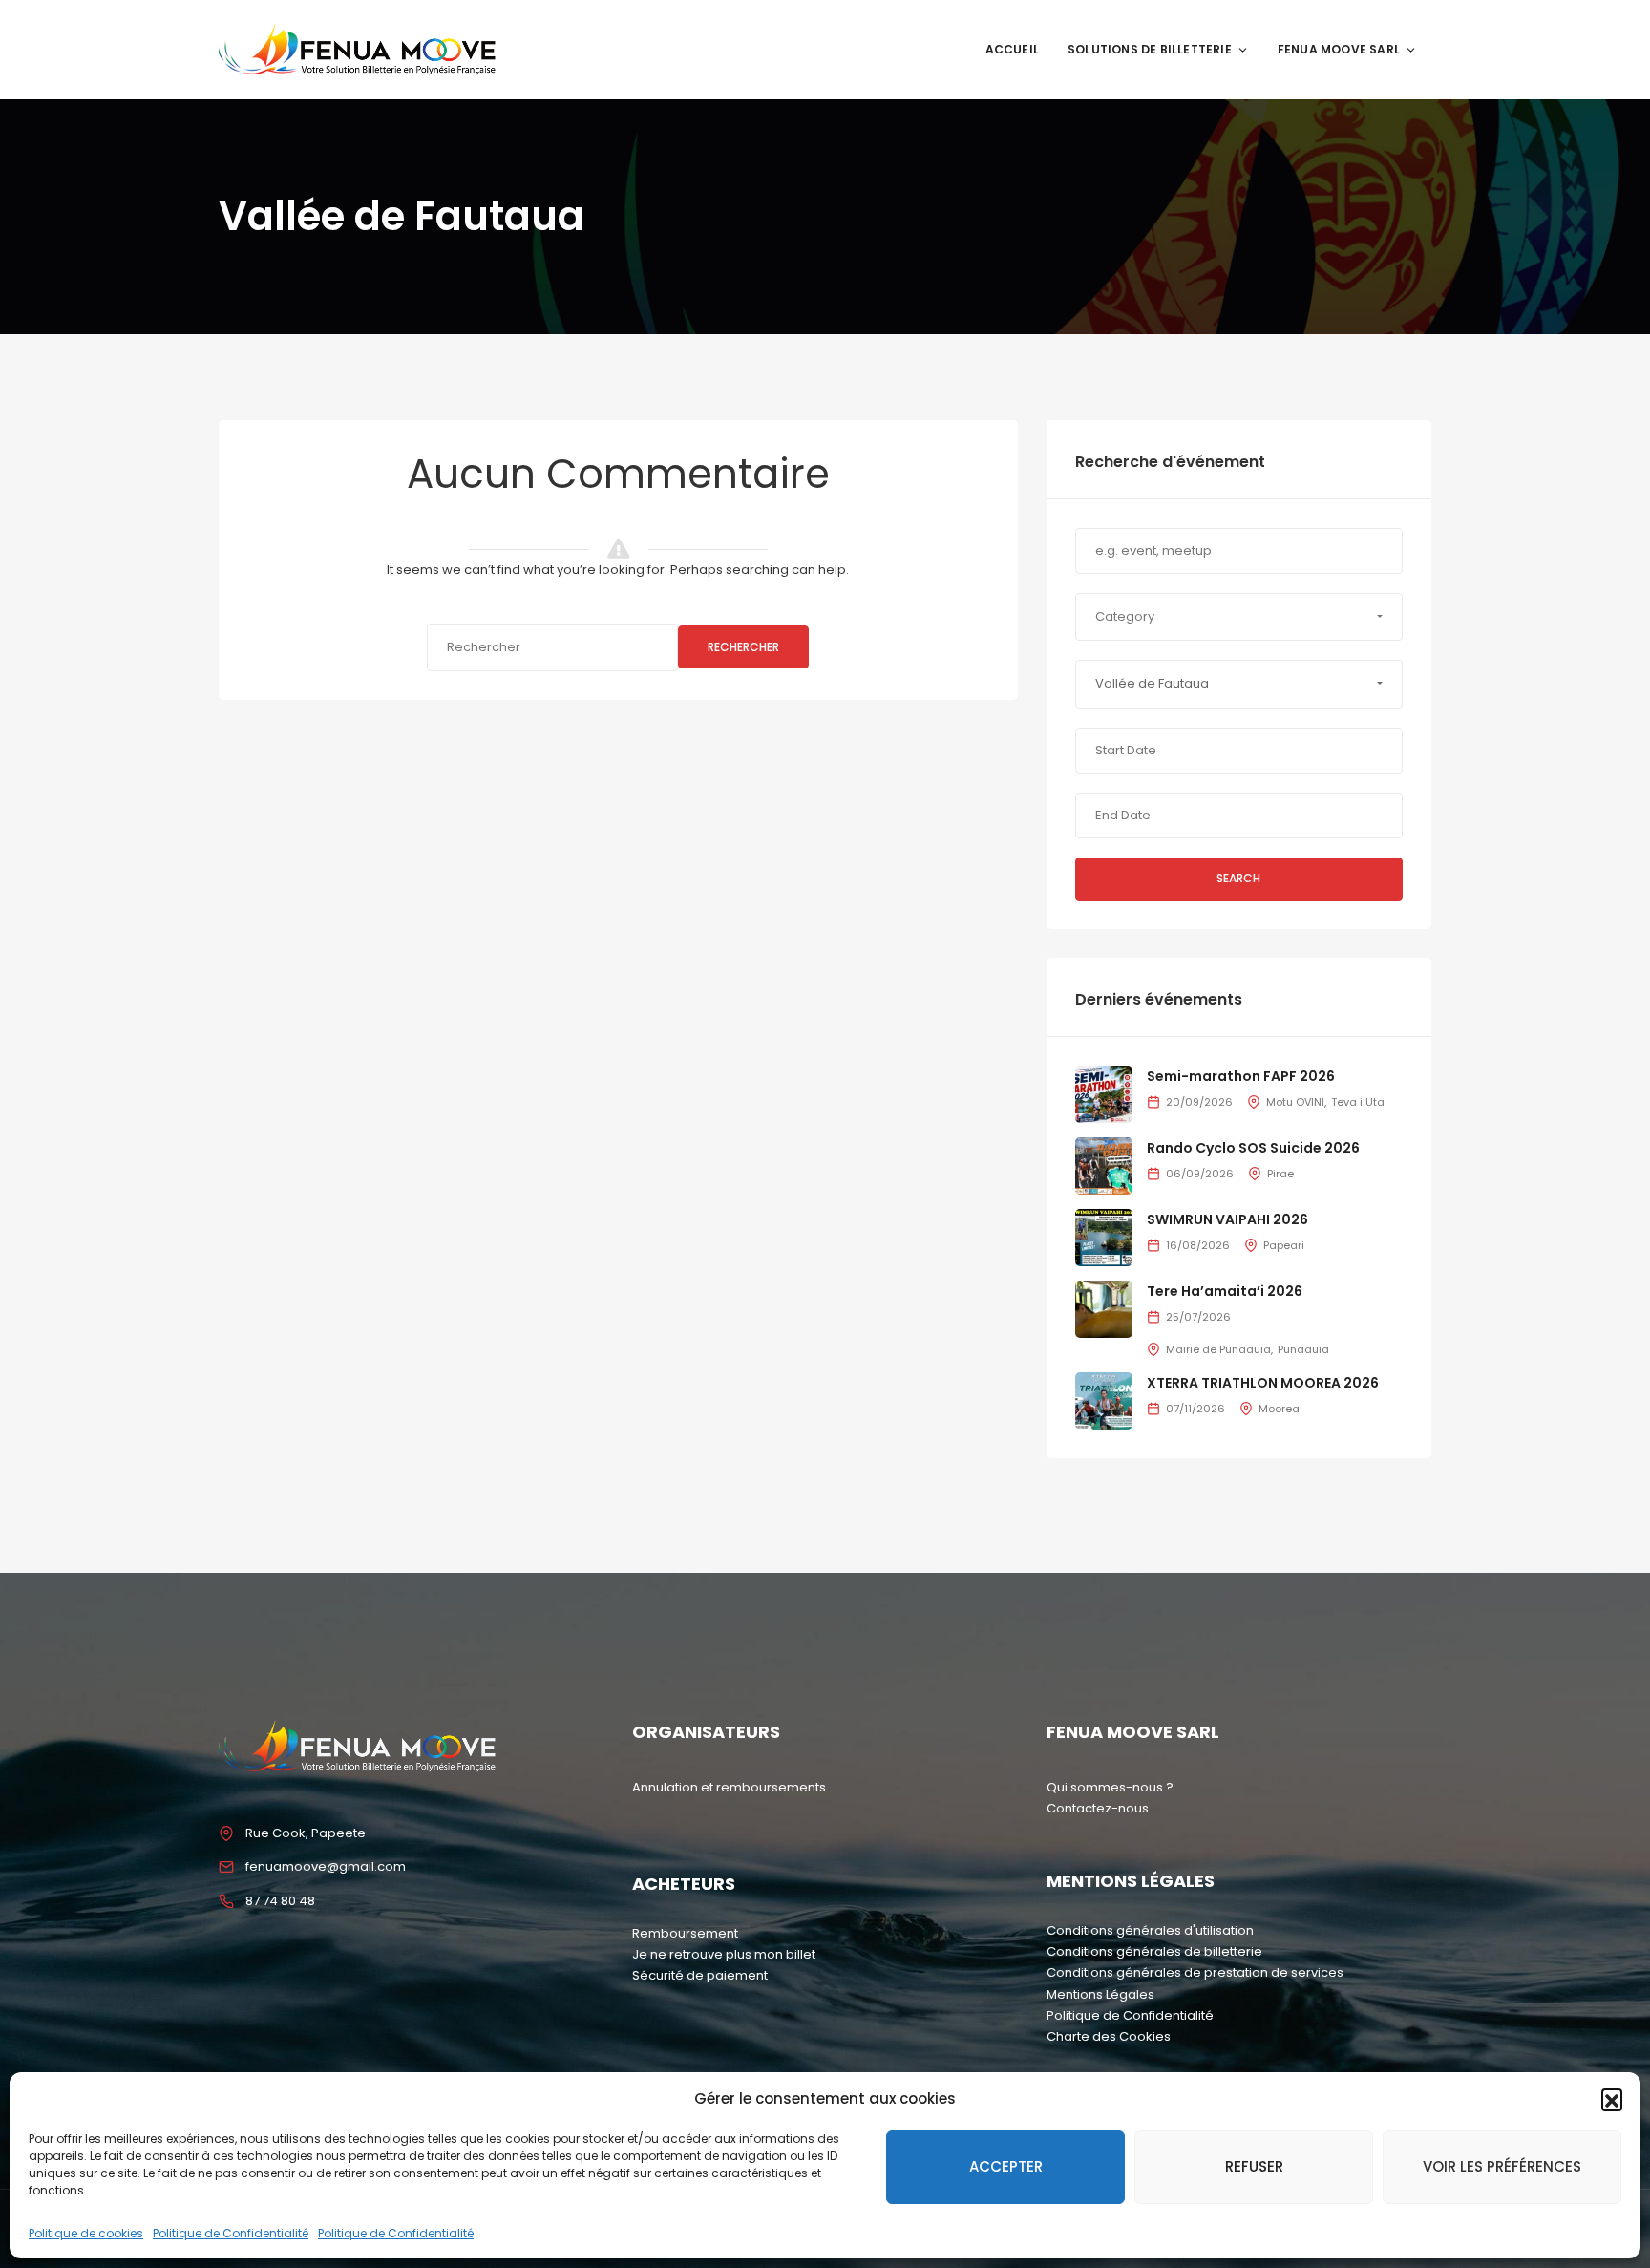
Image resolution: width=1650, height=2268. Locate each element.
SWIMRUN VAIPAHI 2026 (1227, 1219)
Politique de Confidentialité (231, 2233)
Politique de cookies (86, 2233)
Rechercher (743, 647)
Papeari (1284, 1245)
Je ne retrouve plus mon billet (724, 1954)
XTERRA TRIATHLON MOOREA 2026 (1263, 1383)
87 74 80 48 (280, 1901)
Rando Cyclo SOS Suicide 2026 (1253, 1148)
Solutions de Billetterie (1150, 49)
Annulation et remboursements (729, 1787)
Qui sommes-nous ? (1110, 1787)
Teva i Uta (1358, 1102)
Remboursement (685, 1933)
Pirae (1280, 1174)
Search (1238, 878)
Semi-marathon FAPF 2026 (1241, 1076)
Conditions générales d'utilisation (1150, 1930)
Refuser (1254, 2166)
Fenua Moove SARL (1339, 49)
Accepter (1006, 2166)
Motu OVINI (1295, 1102)
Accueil (1012, 49)
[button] (1612, 2099)
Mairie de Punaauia (1218, 1349)
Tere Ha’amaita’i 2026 (1225, 1291)
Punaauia (1303, 1349)
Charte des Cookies (1109, 2036)
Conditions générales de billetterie (1154, 1951)
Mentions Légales (1100, 1994)
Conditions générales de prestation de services (1195, 1972)
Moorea (1279, 1409)
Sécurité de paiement (700, 1975)
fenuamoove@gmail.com (326, 1866)
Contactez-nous (1098, 1808)
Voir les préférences (1502, 2166)
